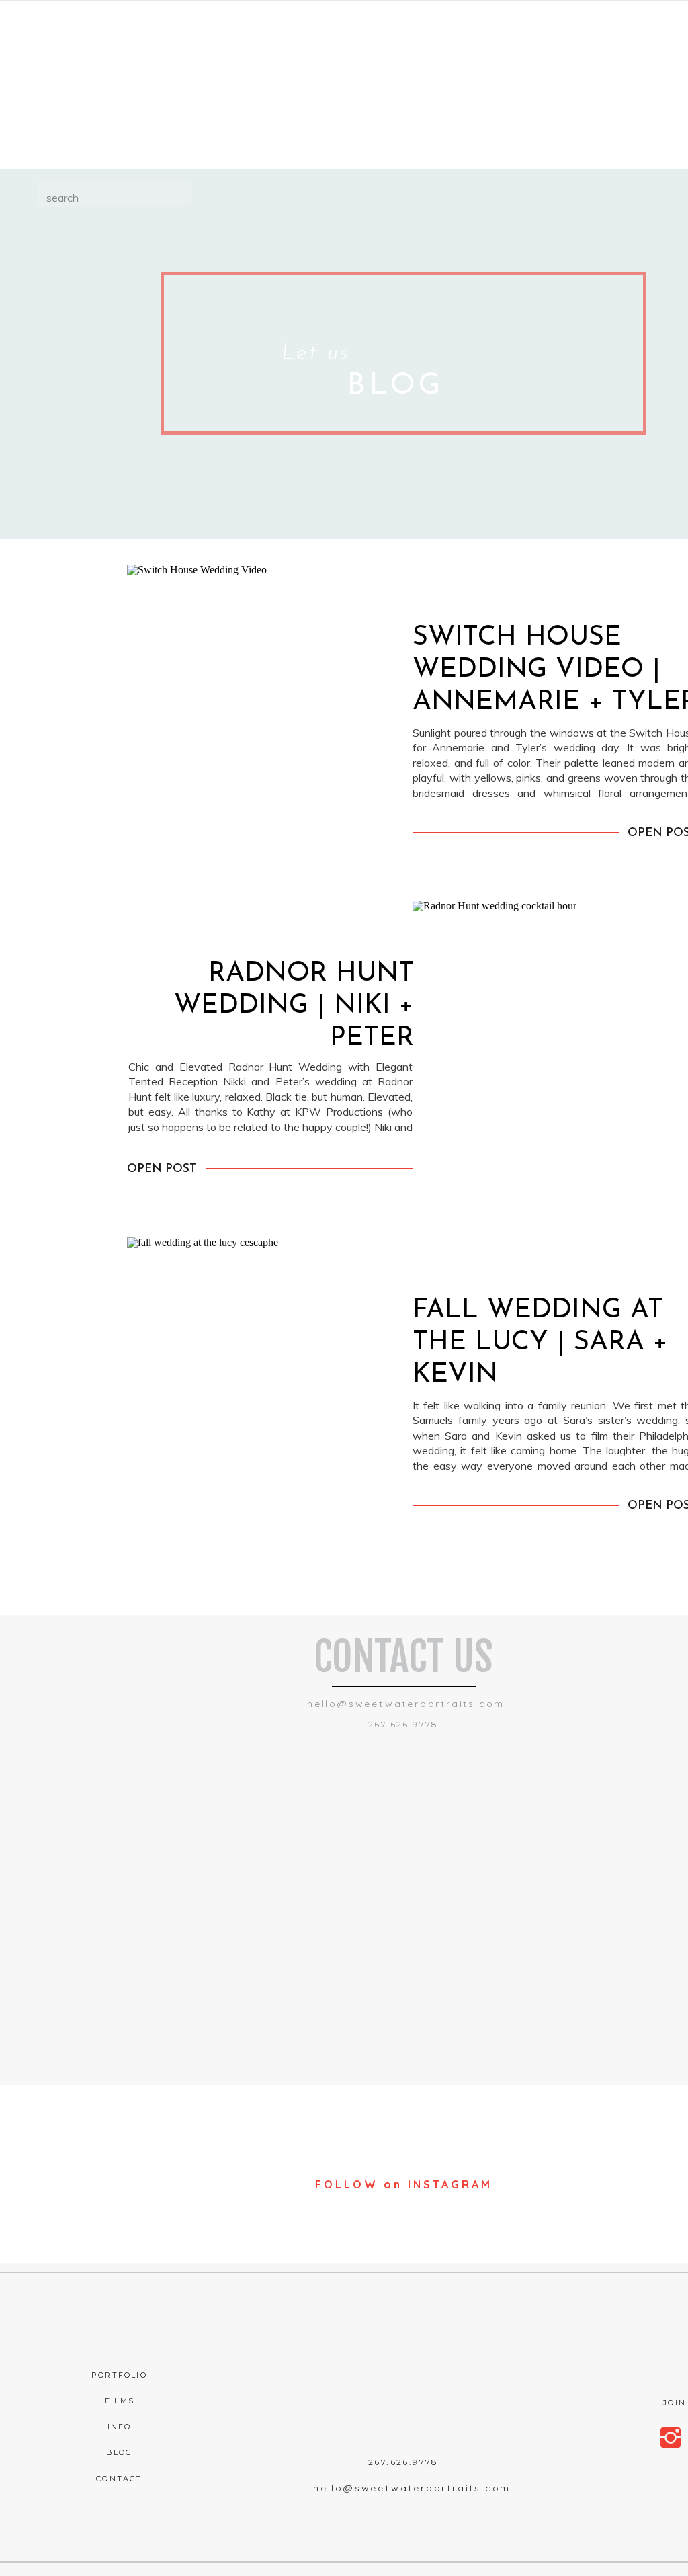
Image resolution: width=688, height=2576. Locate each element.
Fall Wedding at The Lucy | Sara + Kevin (540, 1343)
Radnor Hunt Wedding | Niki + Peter (294, 1006)
